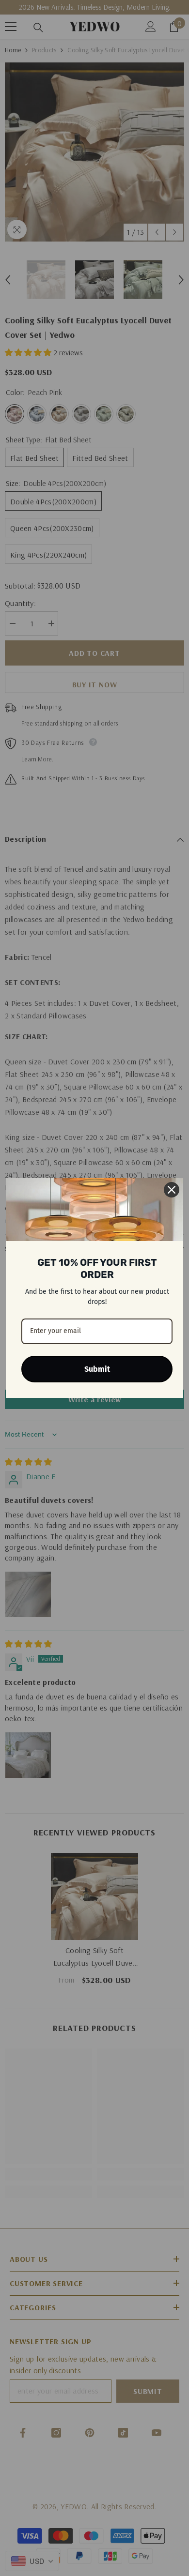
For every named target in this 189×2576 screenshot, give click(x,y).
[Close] (172, 1190)
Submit (97, 1369)
